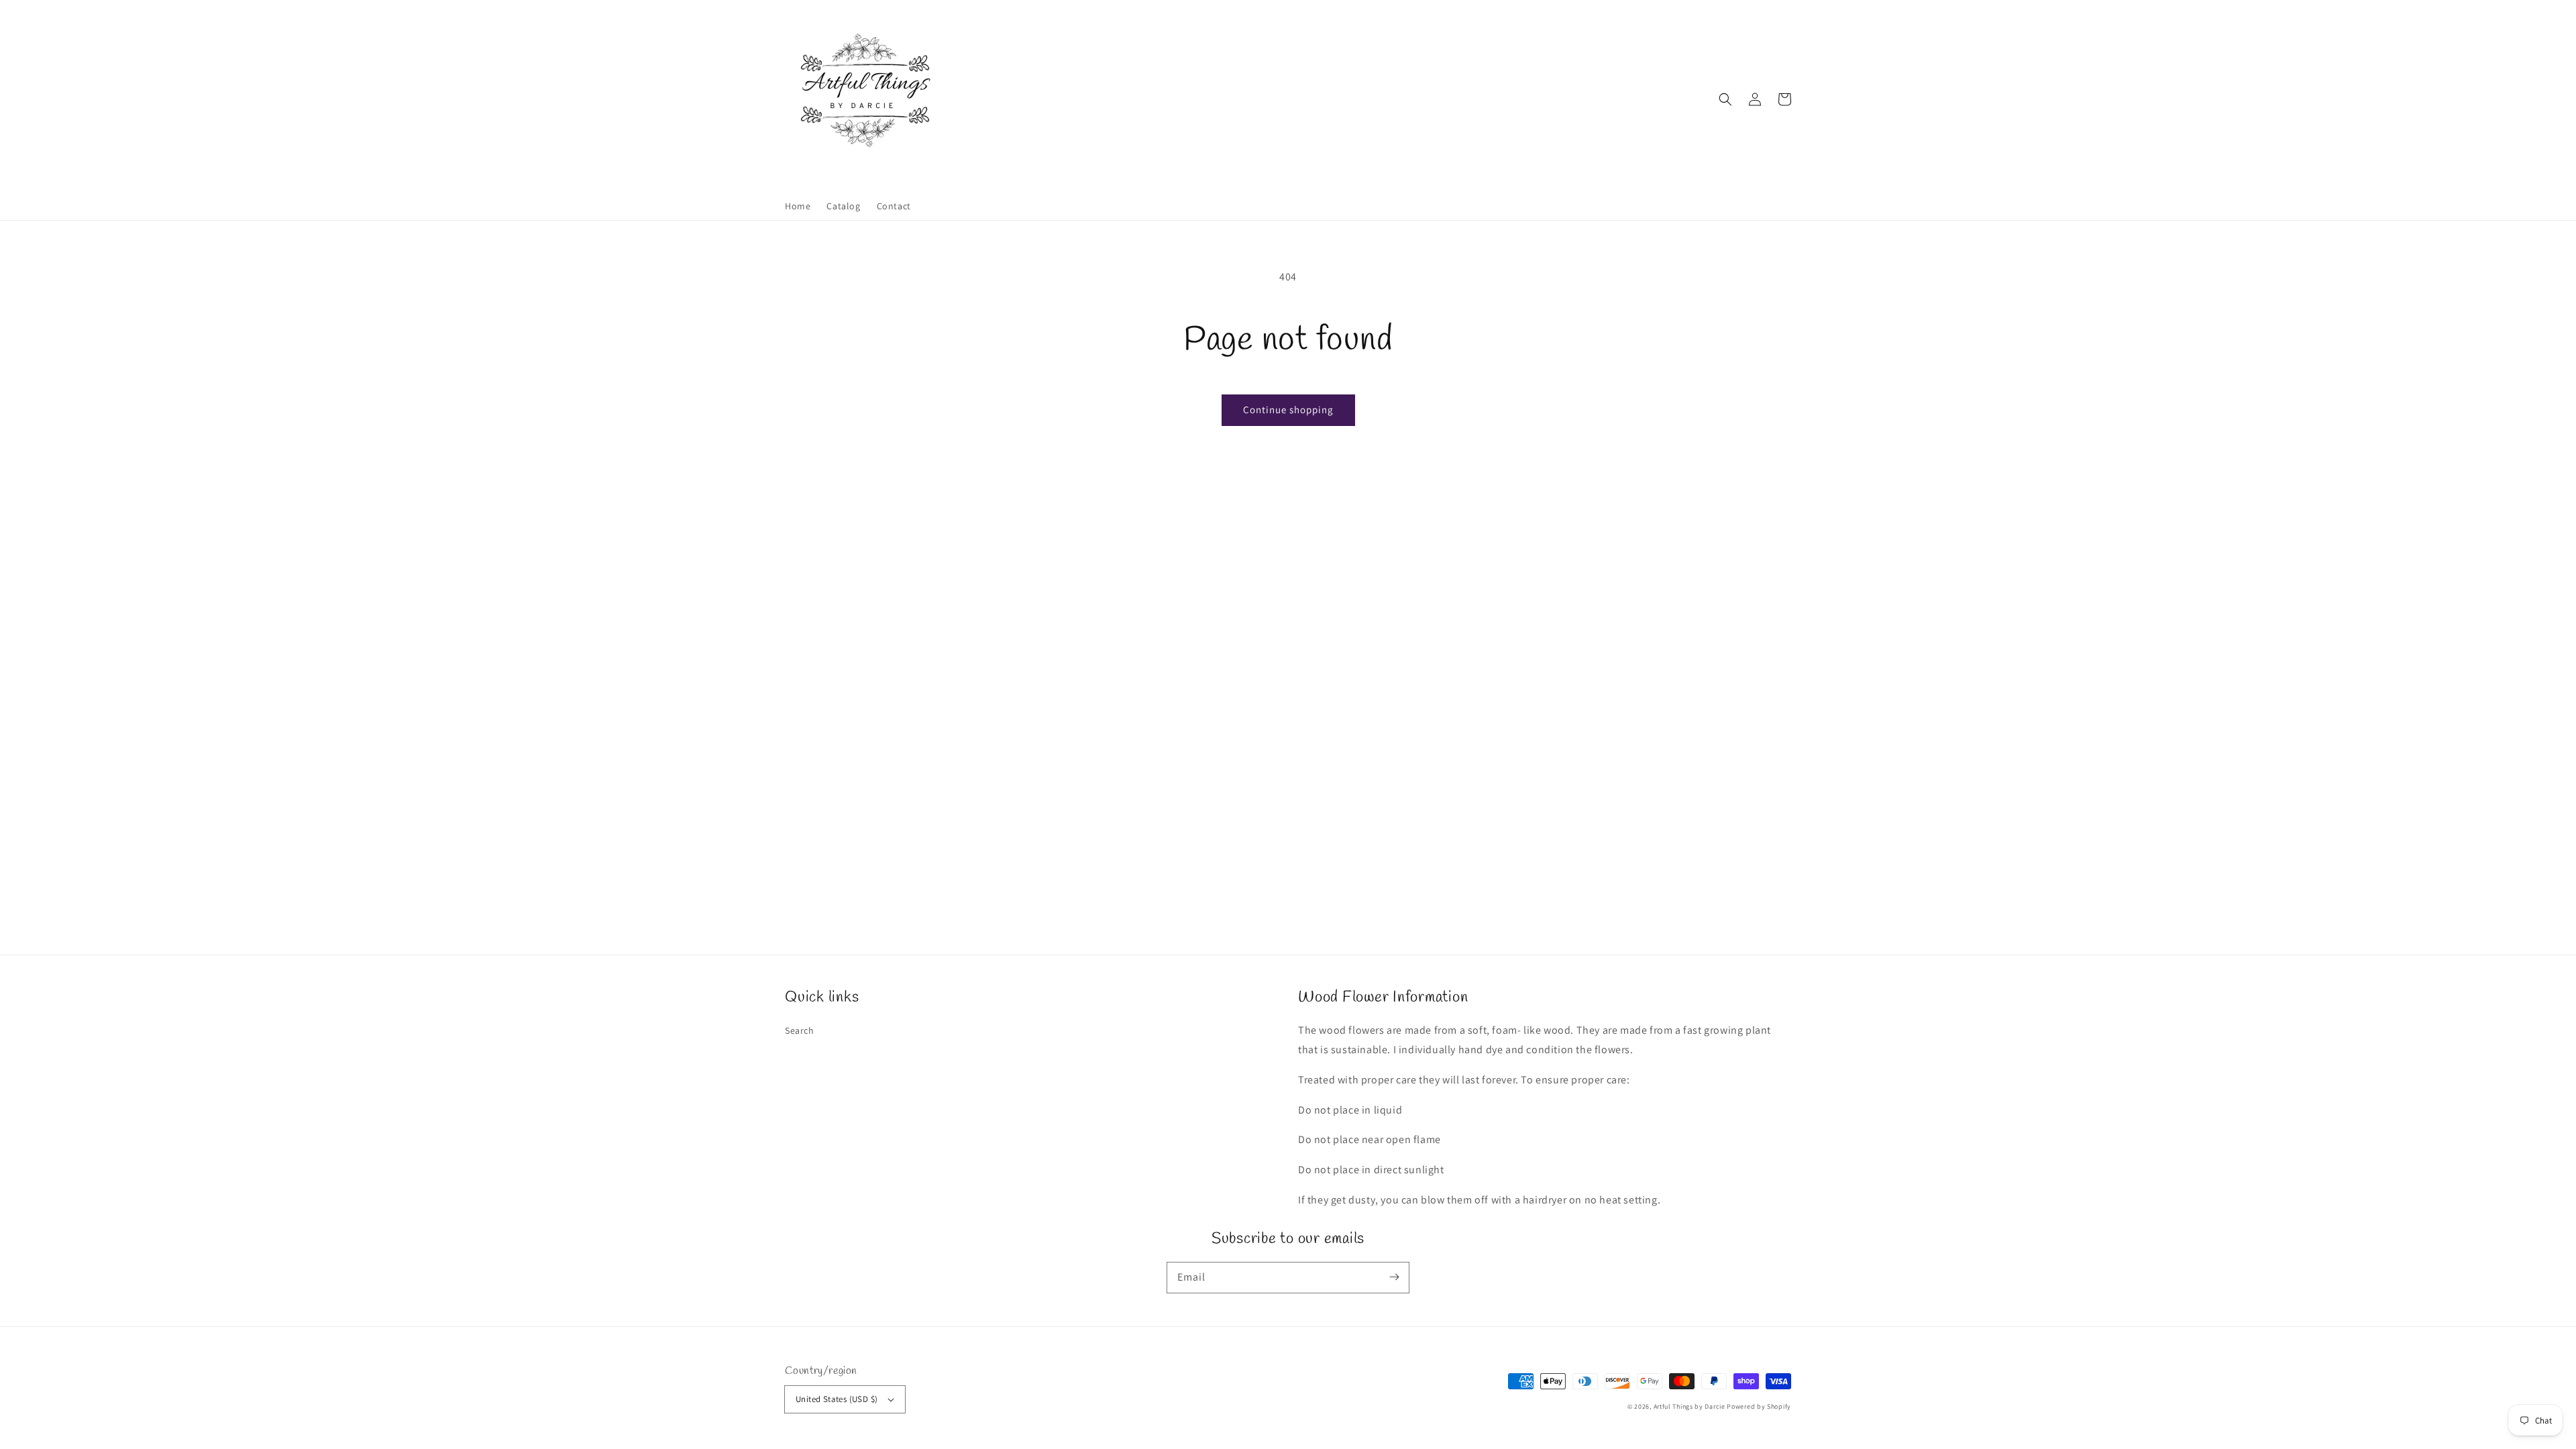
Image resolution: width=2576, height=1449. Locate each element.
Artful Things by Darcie (1689, 1406)
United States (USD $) (837, 1399)
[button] (1725, 99)
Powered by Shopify (1759, 1406)
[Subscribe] (1394, 1277)
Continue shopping (1288, 410)
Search (800, 1030)
